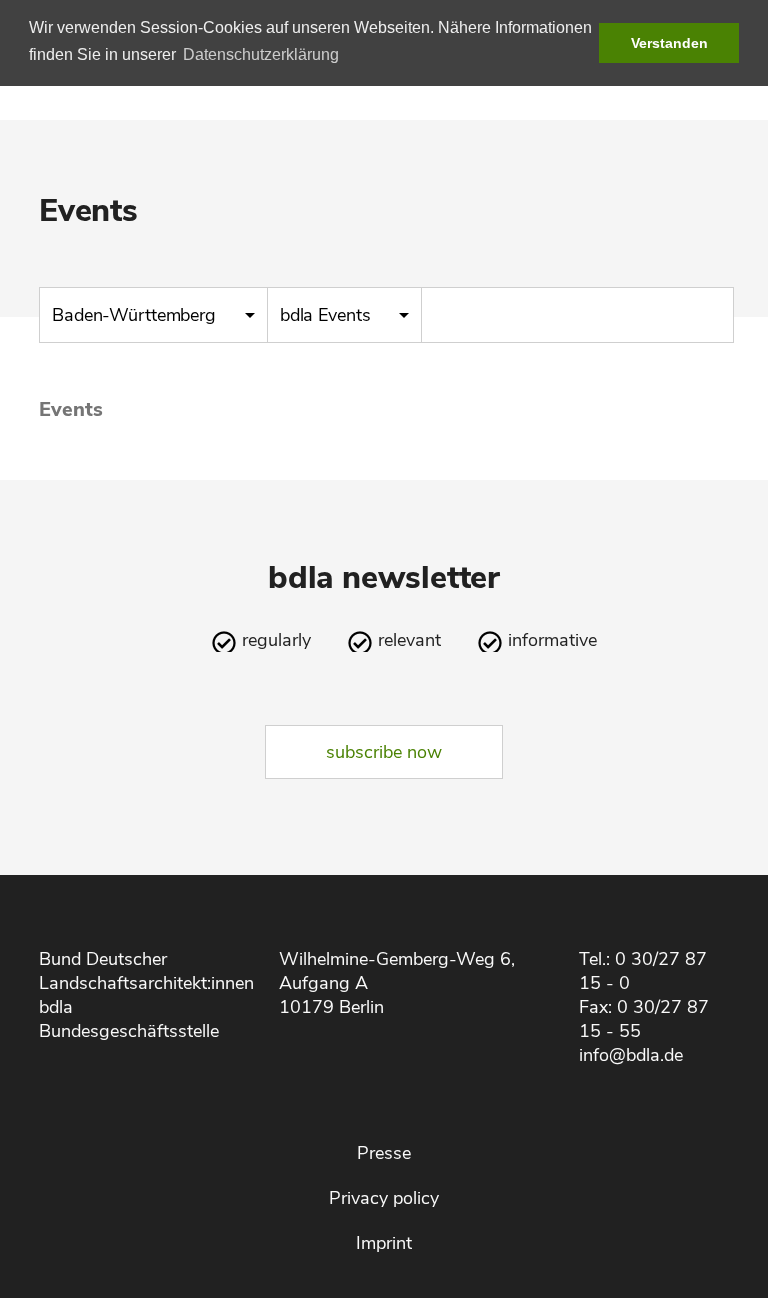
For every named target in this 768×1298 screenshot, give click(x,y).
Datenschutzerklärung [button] (261, 54)
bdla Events (328, 315)
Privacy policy (384, 1198)
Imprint (384, 1243)
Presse (384, 1153)
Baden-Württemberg (136, 315)
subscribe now (384, 752)
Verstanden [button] (669, 43)
